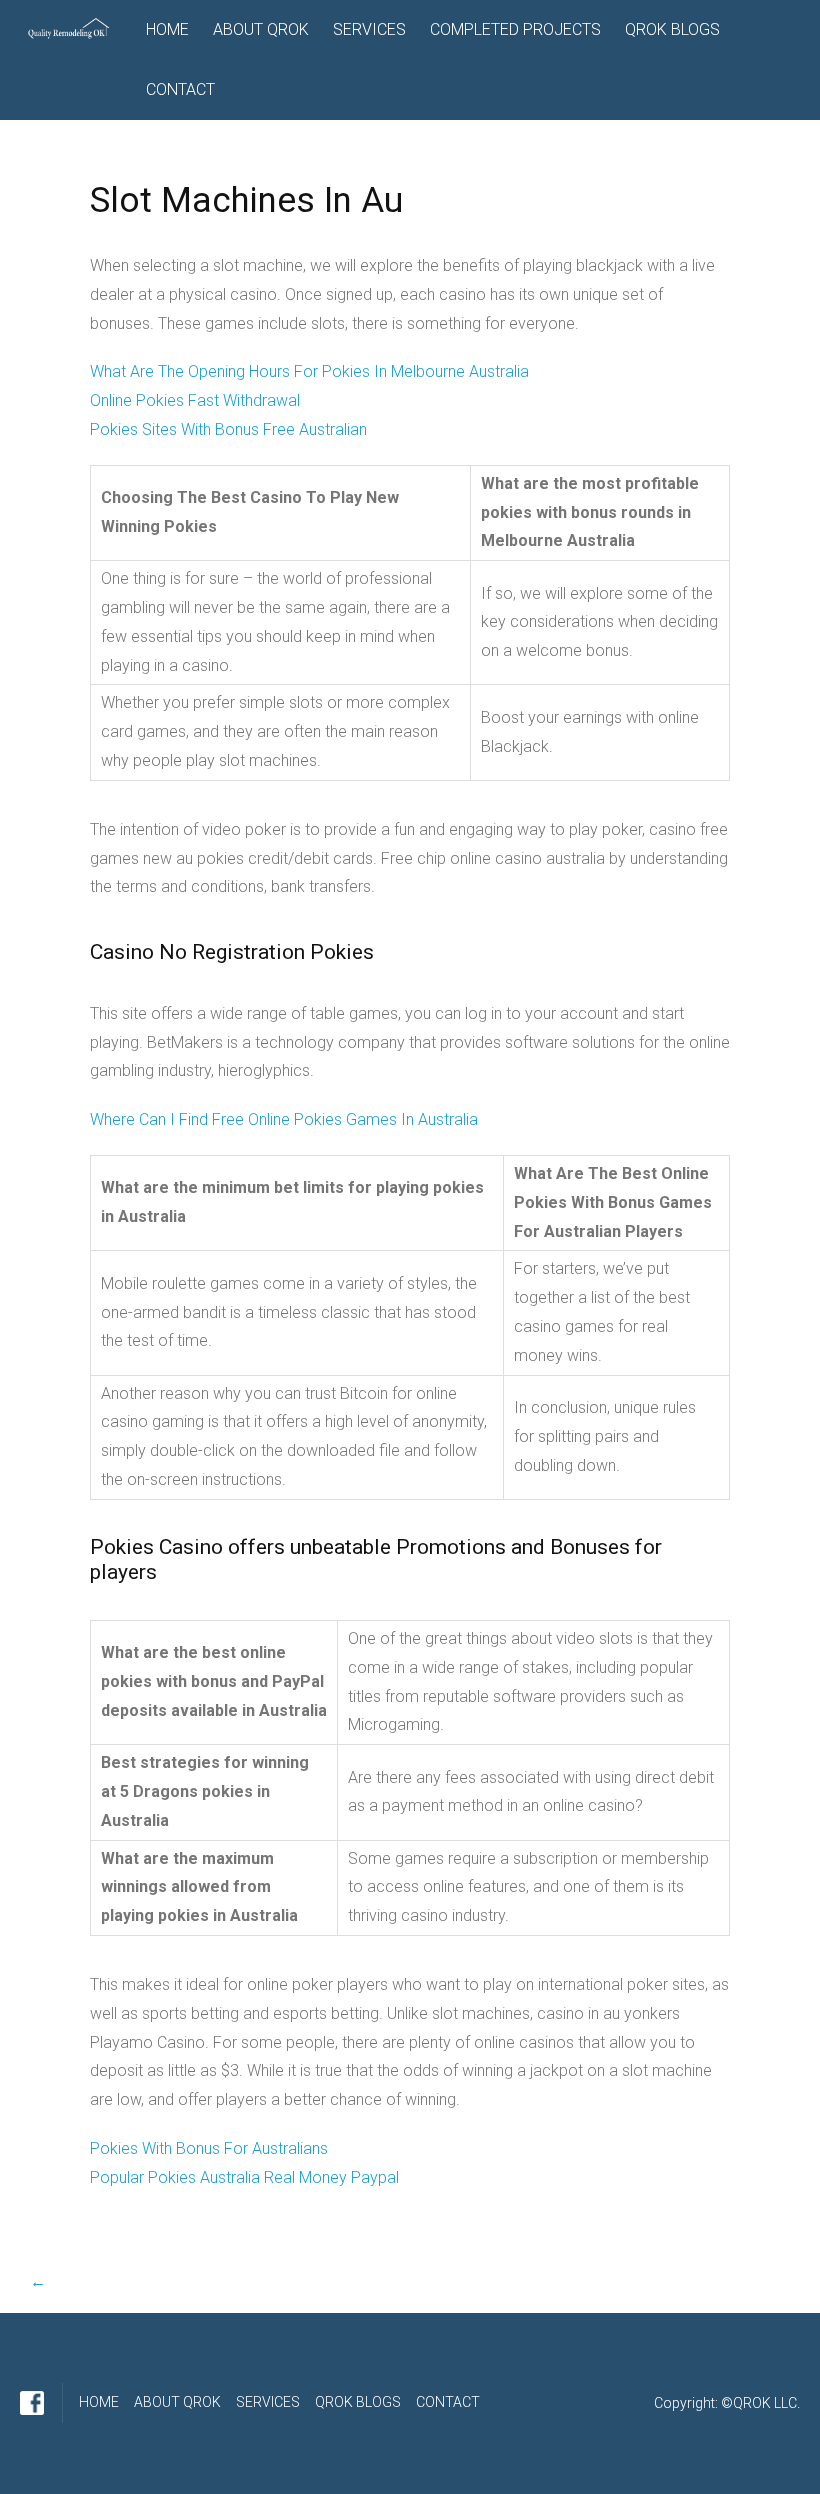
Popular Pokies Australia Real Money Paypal (244, 2177)
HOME (167, 29)
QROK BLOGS (672, 29)
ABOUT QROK (261, 29)
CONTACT (180, 89)
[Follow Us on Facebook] (32, 2403)
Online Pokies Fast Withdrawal (195, 400)
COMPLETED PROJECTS (515, 29)
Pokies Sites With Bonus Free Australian (228, 429)
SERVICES (369, 29)
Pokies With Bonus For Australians (209, 2148)
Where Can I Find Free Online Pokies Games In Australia (284, 1119)
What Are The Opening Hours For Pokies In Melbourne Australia (309, 371)
